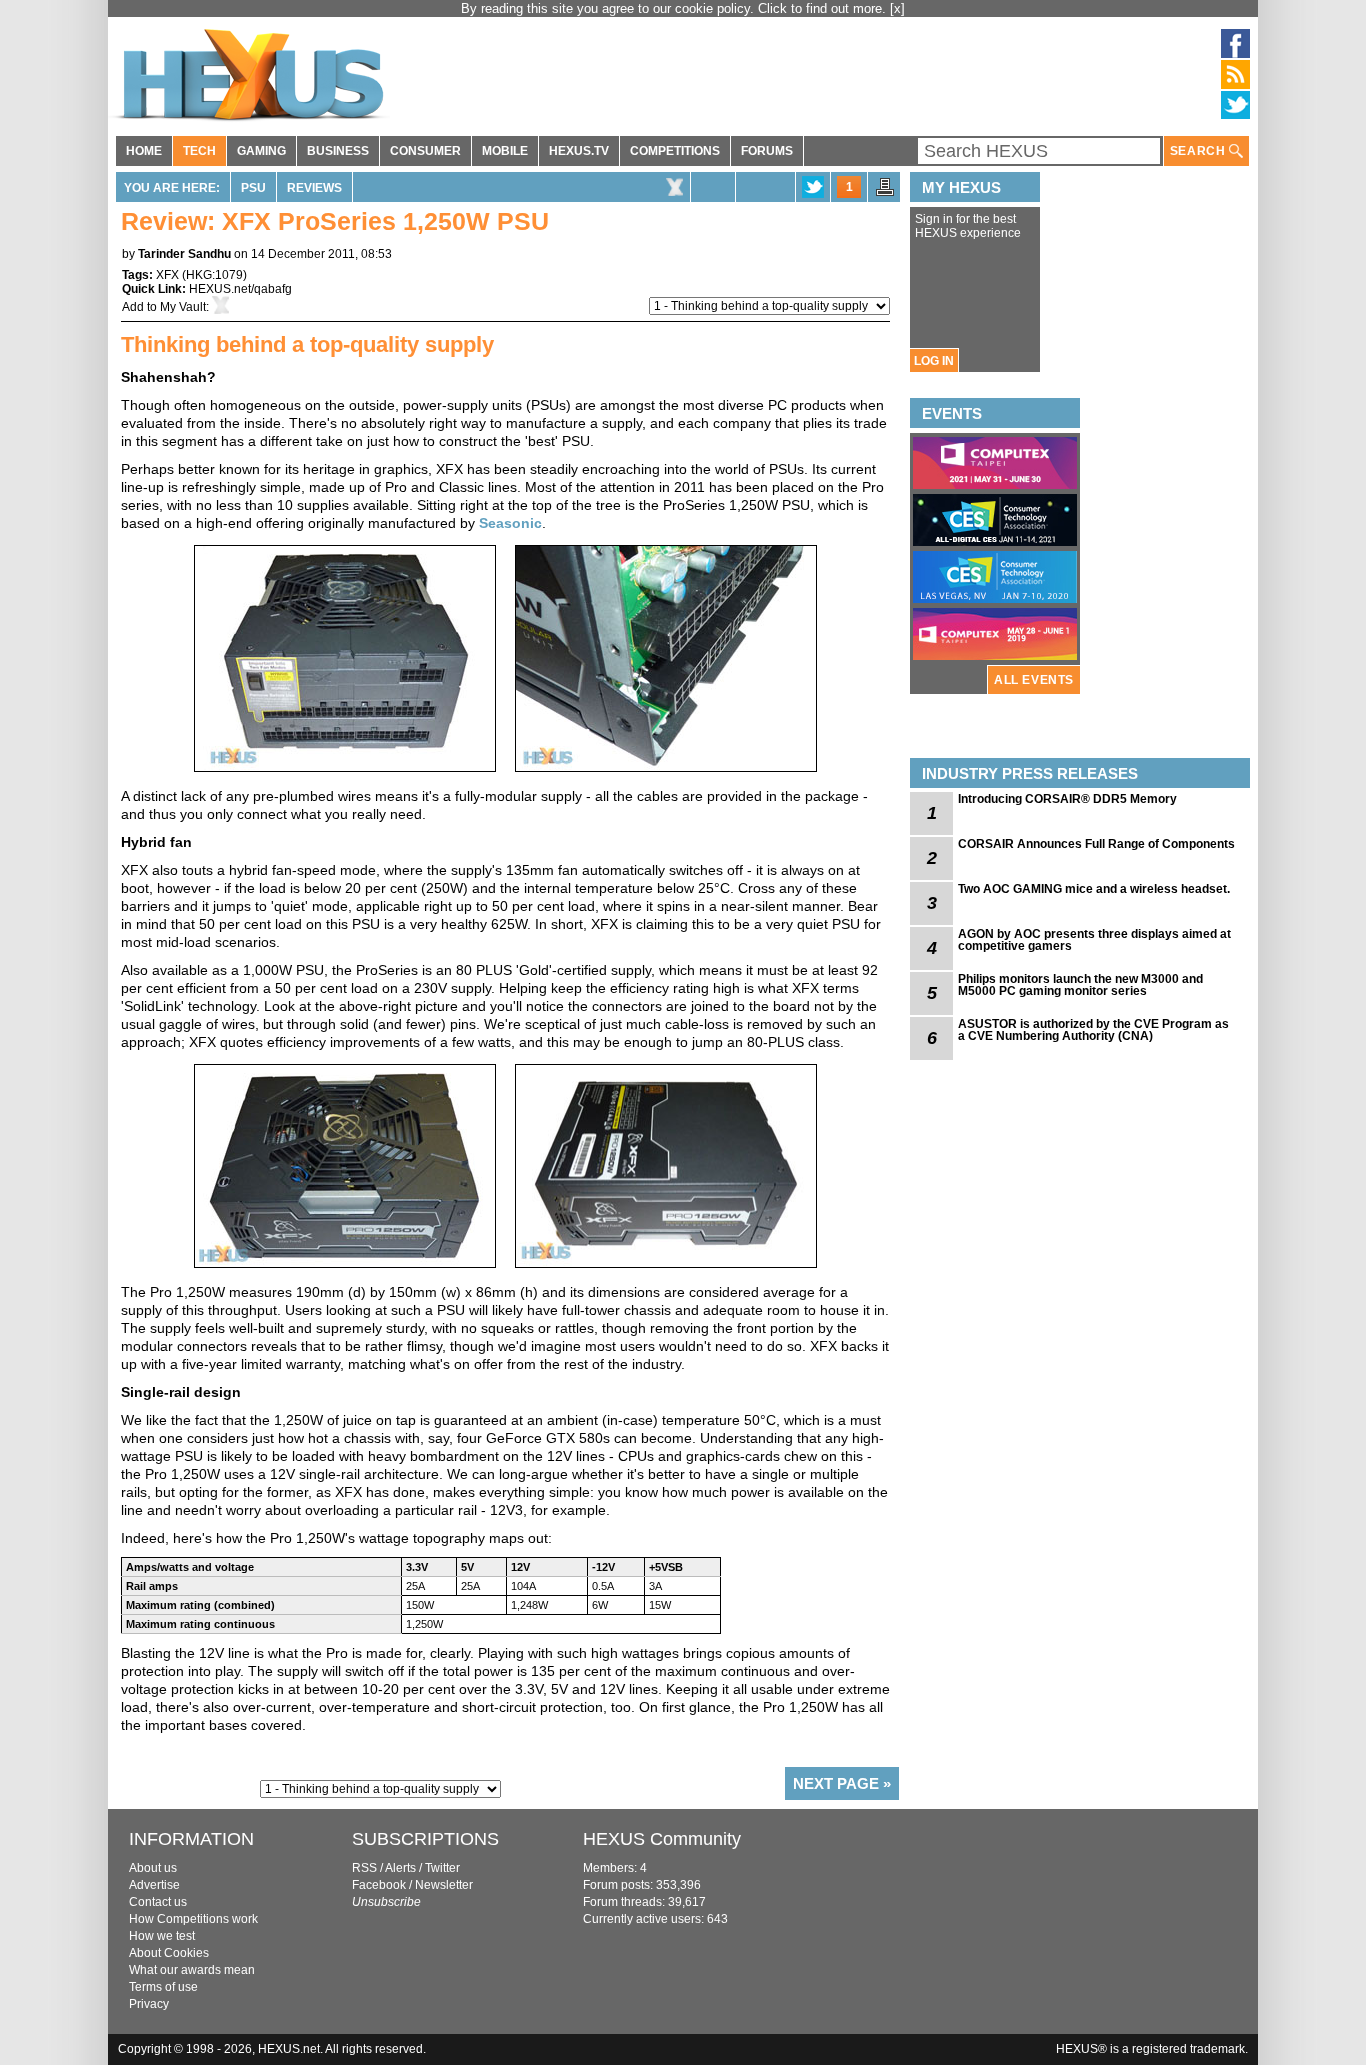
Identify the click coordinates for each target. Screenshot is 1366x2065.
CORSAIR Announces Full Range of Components (1096, 844)
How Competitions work (193, 1919)
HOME (144, 151)
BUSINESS (338, 151)
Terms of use (163, 1987)
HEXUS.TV (579, 151)
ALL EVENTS (1034, 680)
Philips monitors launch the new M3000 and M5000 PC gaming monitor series (1080, 985)
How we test (162, 1936)
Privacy (149, 2004)
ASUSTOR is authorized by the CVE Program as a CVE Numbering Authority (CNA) (1093, 1030)
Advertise (154, 1885)
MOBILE (505, 151)
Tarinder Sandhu (184, 254)
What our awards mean (192, 1970)
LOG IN (934, 361)
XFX (167, 275)
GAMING (261, 151)
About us (153, 1868)
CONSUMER (425, 151)
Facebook (379, 1885)
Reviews (314, 188)
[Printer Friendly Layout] (885, 193)
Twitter (442, 1868)
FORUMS (767, 151)
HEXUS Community (662, 1839)
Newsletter (444, 1885)
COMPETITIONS (675, 151)
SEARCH (1199, 151)
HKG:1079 (214, 275)
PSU (253, 188)
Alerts (400, 1868)
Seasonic (510, 523)
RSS (364, 1868)
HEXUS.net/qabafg (240, 289)
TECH (199, 151)
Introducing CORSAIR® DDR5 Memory (1067, 799)
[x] (897, 8)
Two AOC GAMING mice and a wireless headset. (1094, 889)
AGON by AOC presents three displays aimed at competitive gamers (1094, 940)
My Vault (183, 307)
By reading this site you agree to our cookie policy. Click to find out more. (675, 8)
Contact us (158, 1902)
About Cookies (169, 1953)
